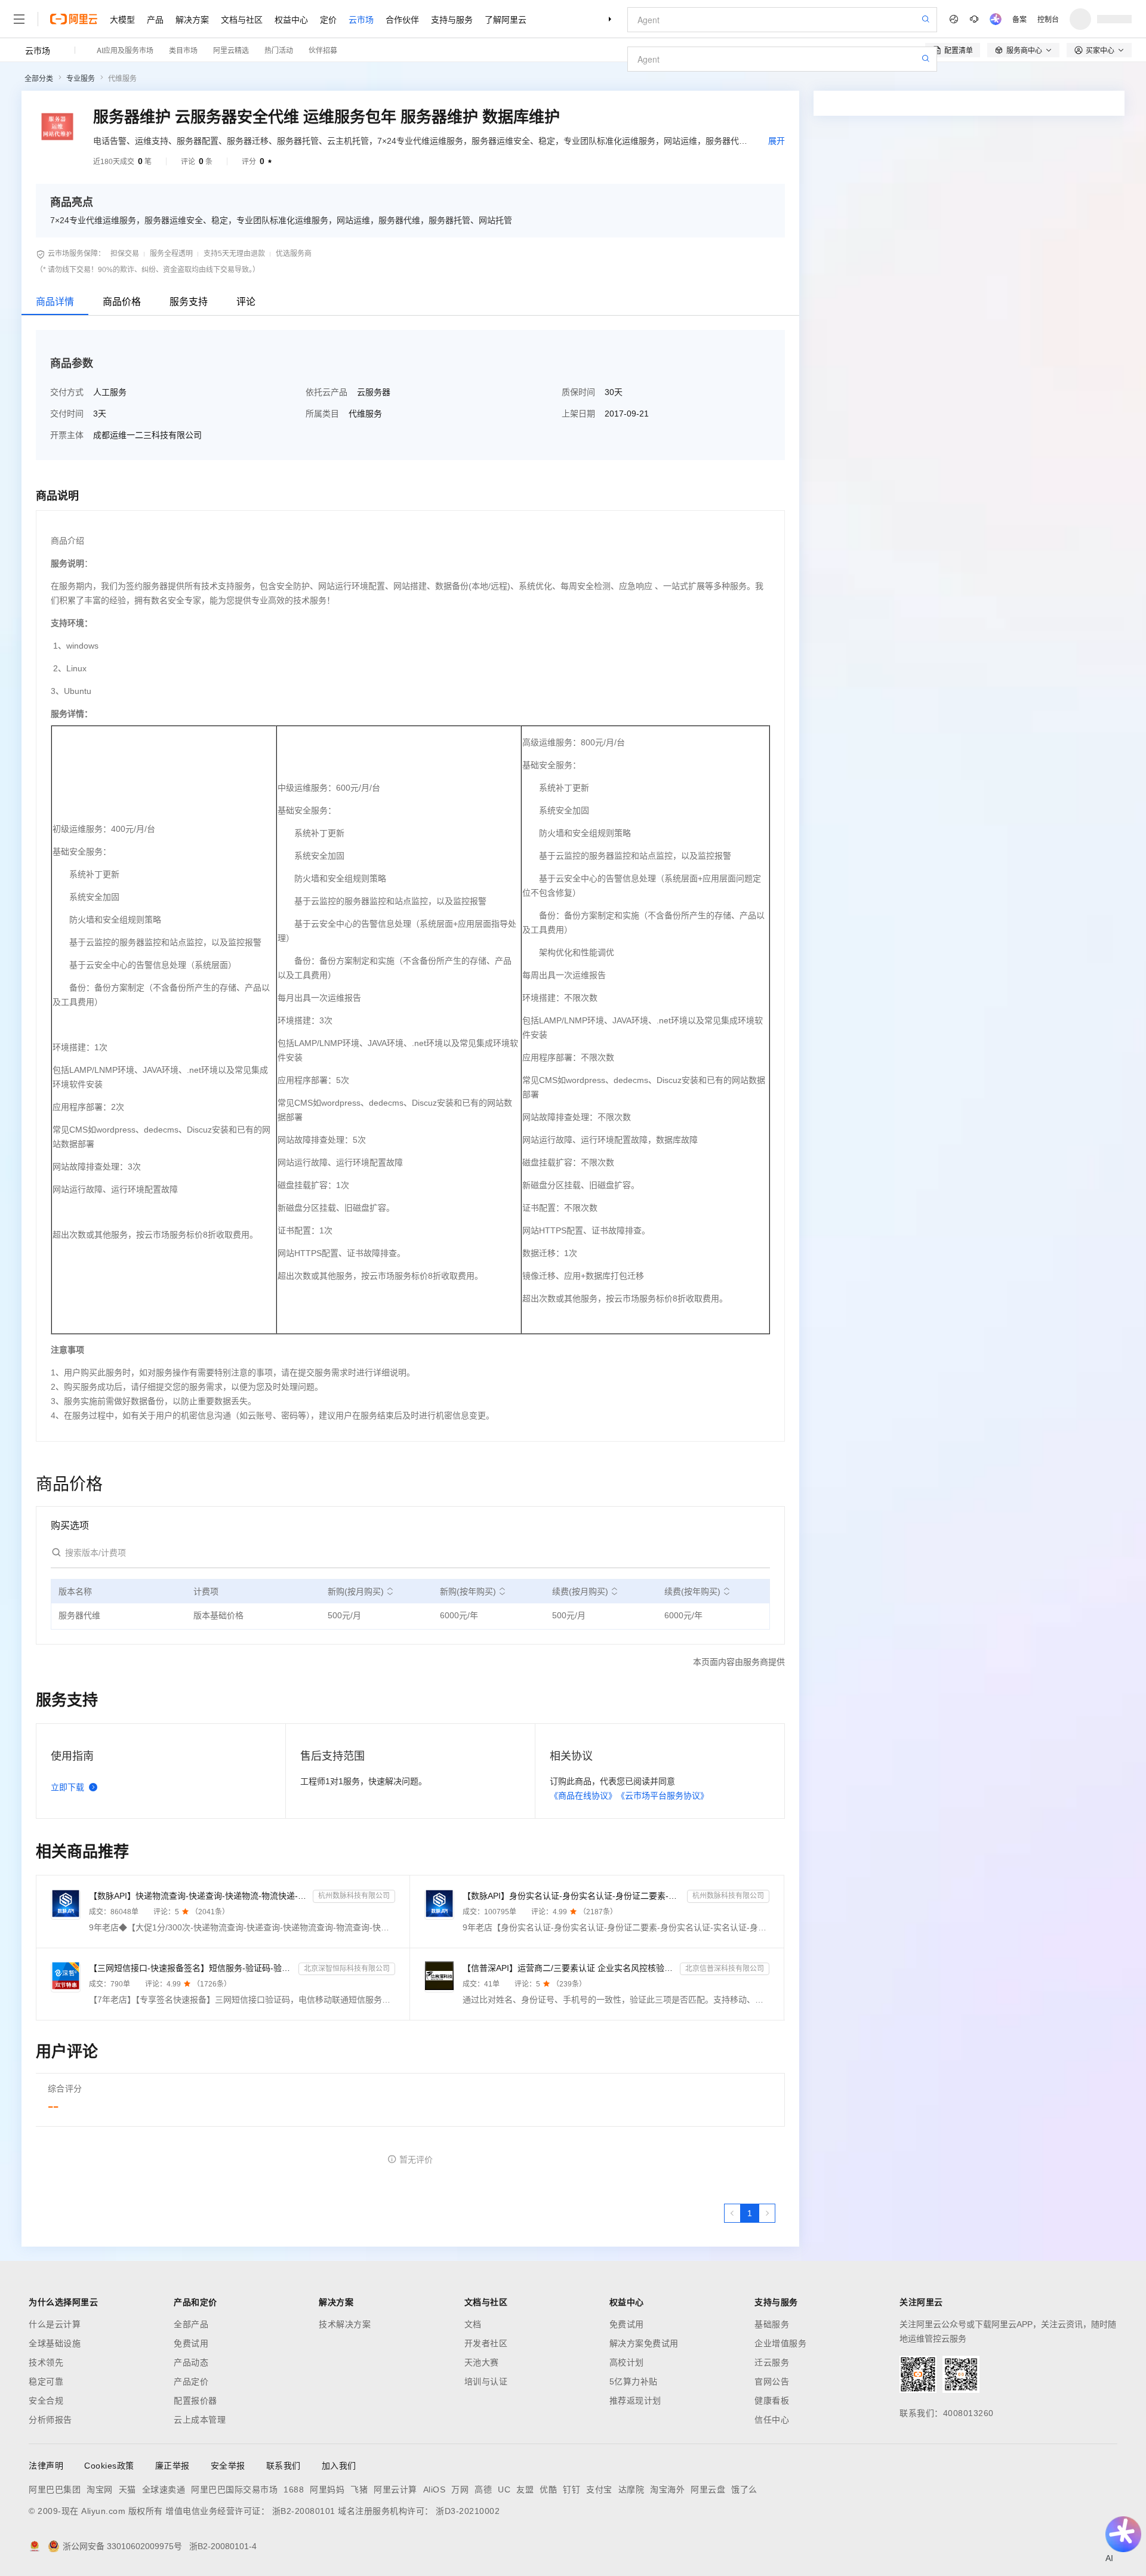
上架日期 (578, 414)
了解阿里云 (506, 19)
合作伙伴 (402, 19)
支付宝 (599, 2489)
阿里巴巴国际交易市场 (234, 2489)
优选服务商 (294, 254)
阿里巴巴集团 (55, 2489)
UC (504, 2489)
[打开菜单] (19, 19)
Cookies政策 (109, 2466)
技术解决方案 (345, 2324)
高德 (483, 2489)
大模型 (122, 19)
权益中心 (291, 19)
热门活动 (279, 50)
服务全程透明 (171, 254)
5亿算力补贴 (634, 2381)
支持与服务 (452, 19)
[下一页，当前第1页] (767, 2213)
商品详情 (55, 302)
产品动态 (191, 2362)
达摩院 (631, 2489)
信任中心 (772, 2420)
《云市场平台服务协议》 (663, 1796)
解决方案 (192, 19)
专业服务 (81, 79)
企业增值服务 (780, 2343)
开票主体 (67, 435)
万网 (460, 2489)
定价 (328, 19)
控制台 (1048, 19)
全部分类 (39, 79)
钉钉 (572, 2489)
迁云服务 (772, 2362)
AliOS (435, 2489)
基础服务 (772, 2324)
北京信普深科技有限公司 (725, 1969)
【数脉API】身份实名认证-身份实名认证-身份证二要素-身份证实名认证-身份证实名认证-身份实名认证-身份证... (572, 1896)
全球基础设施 (55, 2343)
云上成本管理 (200, 2420)
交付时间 (67, 414)
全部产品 (191, 2324)
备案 (1019, 19)
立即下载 (67, 1787)
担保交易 (125, 254)
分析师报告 (50, 2420)
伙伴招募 (323, 50)
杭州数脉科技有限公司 (354, 1896)
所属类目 (322, 414)
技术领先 (46, 2362)
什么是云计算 (55, 2324)
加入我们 (339, 2466)
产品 (155, 19)
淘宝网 (100, 2489)
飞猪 (359, 2489)
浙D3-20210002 (468, 2511)
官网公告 (772, 2381)
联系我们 (284, 2466)
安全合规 (46, 2401)
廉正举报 (172, 2466)
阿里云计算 (395, 2489)
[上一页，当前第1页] (732, 2213)
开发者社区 (486, 2343)
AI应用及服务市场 (125, 50)
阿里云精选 (231, 50)
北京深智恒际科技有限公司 (347, 1969)
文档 (473, 2324)
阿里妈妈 (327, 2489)
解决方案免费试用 (644, 2343)
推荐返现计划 (635, 2401)
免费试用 (191, 2343)
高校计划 (627, 2362)
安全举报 (228, 2466)
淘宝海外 (667, 2489)
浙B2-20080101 (304, 2511)
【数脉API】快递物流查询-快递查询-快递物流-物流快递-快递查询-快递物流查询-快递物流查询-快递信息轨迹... (198, 1896)
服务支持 (189, 302)
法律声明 (46, 2466)
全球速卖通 (164, 2489)
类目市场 (183, 50)
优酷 (548, 2489)
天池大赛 (482, 2362)
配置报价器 (195, 2401)
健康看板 (772, 2401)
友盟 (525, 2489)
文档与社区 (242, 19)
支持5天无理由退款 (234, 254)
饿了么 (744, 2489)
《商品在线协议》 (583, 1796)
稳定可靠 (46, 2381)
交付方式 (67, 392)
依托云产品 (326, 392)
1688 (294, 2489)
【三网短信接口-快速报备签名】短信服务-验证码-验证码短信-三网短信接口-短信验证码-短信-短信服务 (191, 1968)
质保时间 (578, 392)
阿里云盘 (708, 2489)
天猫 (127, 2489)
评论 (246, 302)
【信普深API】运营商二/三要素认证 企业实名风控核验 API (569, 1968)
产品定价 (191, 2381)
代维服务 (122, 79)
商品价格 (122, 302)
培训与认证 (486, 2381)
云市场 (361, 19)
